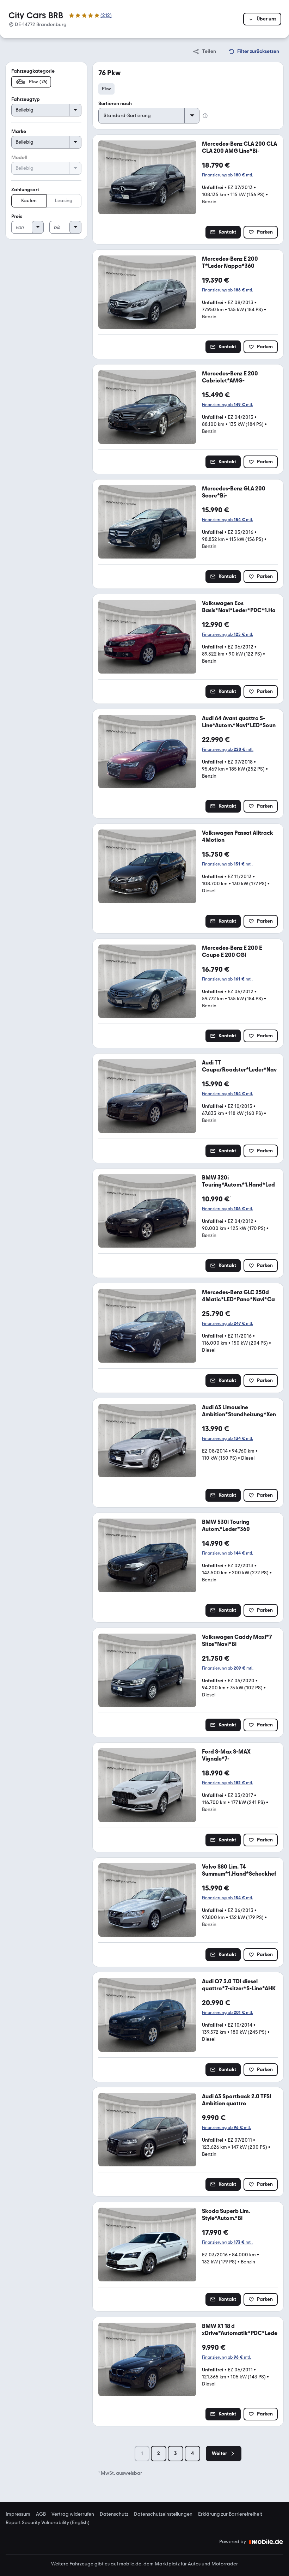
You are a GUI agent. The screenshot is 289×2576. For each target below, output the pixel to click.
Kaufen (29, 201)
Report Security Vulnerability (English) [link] (48, 2523)
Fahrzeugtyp (26, 99)
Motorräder (225, 2564)
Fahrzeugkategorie (33, 71)
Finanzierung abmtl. (227, 175)
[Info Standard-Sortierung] (205, 116)
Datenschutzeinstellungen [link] (163, 2514)
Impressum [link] (18, 2514)
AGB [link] (41, 2514)
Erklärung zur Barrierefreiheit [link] (230, 2514)
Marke (19, 131)
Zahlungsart (25, 190)
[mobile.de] (266, 2542)
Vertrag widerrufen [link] (73, 2514)
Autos (194, 2564)
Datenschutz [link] (114, 2514)
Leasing (64, 201)
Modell (19, 158)
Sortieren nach (115, 104)
